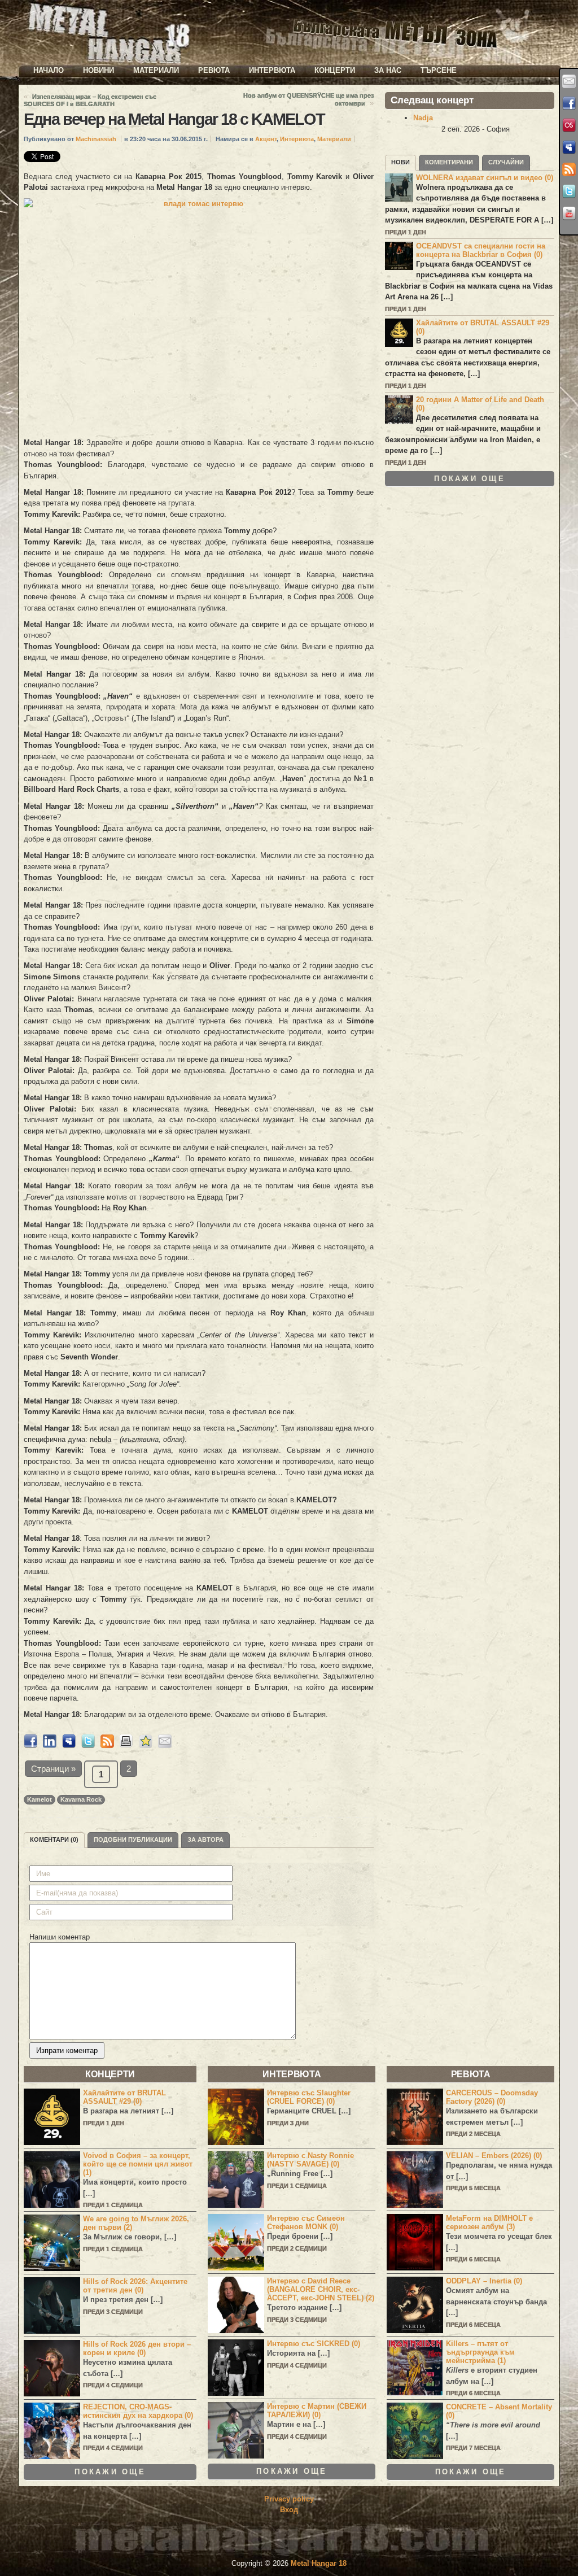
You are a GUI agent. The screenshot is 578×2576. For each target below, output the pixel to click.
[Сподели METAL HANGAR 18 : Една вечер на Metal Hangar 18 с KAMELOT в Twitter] (88, 1745)
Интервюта (272, 70)
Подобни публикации (133, 1840)
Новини (98, 70)
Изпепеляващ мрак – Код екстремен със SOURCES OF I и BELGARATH (90, 100)
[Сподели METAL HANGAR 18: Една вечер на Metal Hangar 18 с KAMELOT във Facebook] (30, 1745)
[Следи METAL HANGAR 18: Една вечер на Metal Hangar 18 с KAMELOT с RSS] (107, 1745)
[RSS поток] (569, 169)
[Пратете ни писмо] (569, 81)
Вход (289, 2510)
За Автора (205, 1840)
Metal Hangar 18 (319, 2563)
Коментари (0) (54, 1840)
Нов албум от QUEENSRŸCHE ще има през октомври (308, 99)
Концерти (335, 70)
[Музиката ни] (569, 125)
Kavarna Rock (81, 1799)
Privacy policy (289, 2499)
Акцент (266, 139)
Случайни (506, 162)
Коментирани (449, 162)
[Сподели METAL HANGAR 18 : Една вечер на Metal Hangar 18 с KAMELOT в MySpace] (69, 1745)
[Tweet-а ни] (569, 191)
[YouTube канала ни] (569, 213)
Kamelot (40, 1799)
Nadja (423, 118)
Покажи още (470, 479)
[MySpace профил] (569, 147)
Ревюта (214, 70)
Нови (400, 162)
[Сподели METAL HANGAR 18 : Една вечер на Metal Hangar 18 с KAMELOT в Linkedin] (50, 1745)
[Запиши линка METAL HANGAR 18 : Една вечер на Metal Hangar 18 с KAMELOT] (146, 1745)
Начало (49, 70)
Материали (156, 70)
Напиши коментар (60, 1937)
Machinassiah (96, 139)
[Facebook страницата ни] (569, 103)
